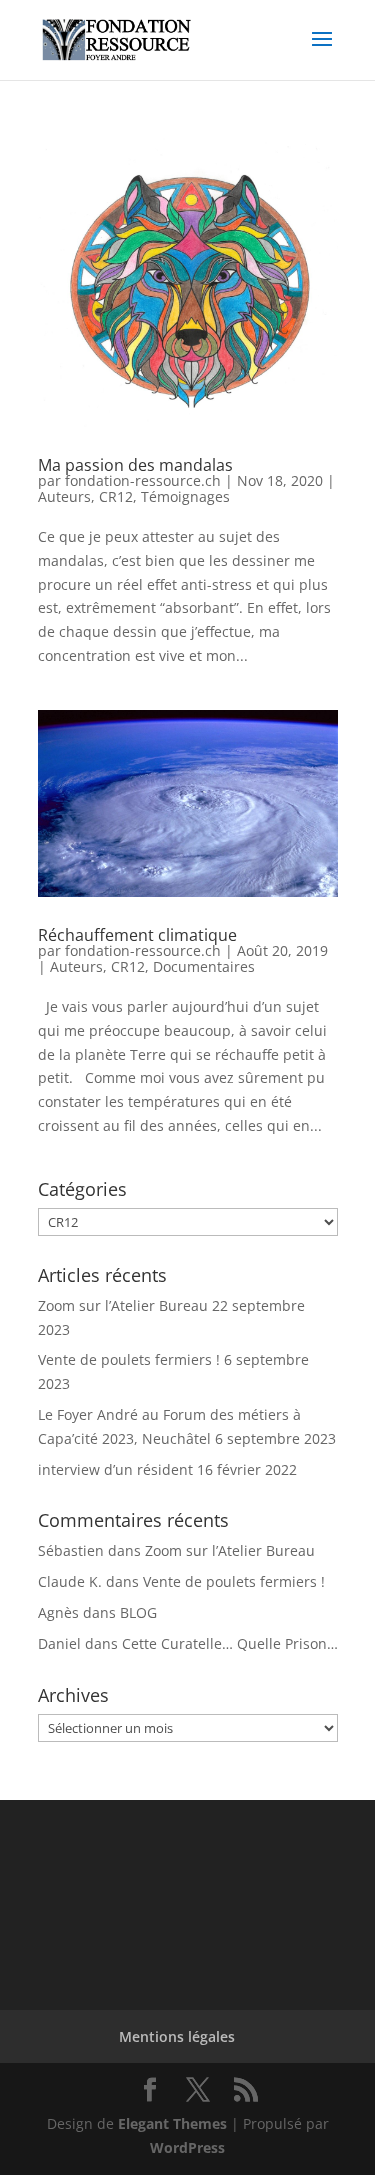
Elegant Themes (172, 2123)
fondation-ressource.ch (143, 480)
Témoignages (185, 496)
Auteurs (64, 496)
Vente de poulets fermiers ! (129, 1359)
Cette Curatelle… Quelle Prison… (230, 1643)
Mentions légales (177, 2036)
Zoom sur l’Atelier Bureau (123, 1305)
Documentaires (204, 966)
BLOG (138, 1612)
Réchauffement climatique (137, 935)
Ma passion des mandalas (135, 465)
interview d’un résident (115, 1469)
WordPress (187, 2147)
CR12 (116, 496)
